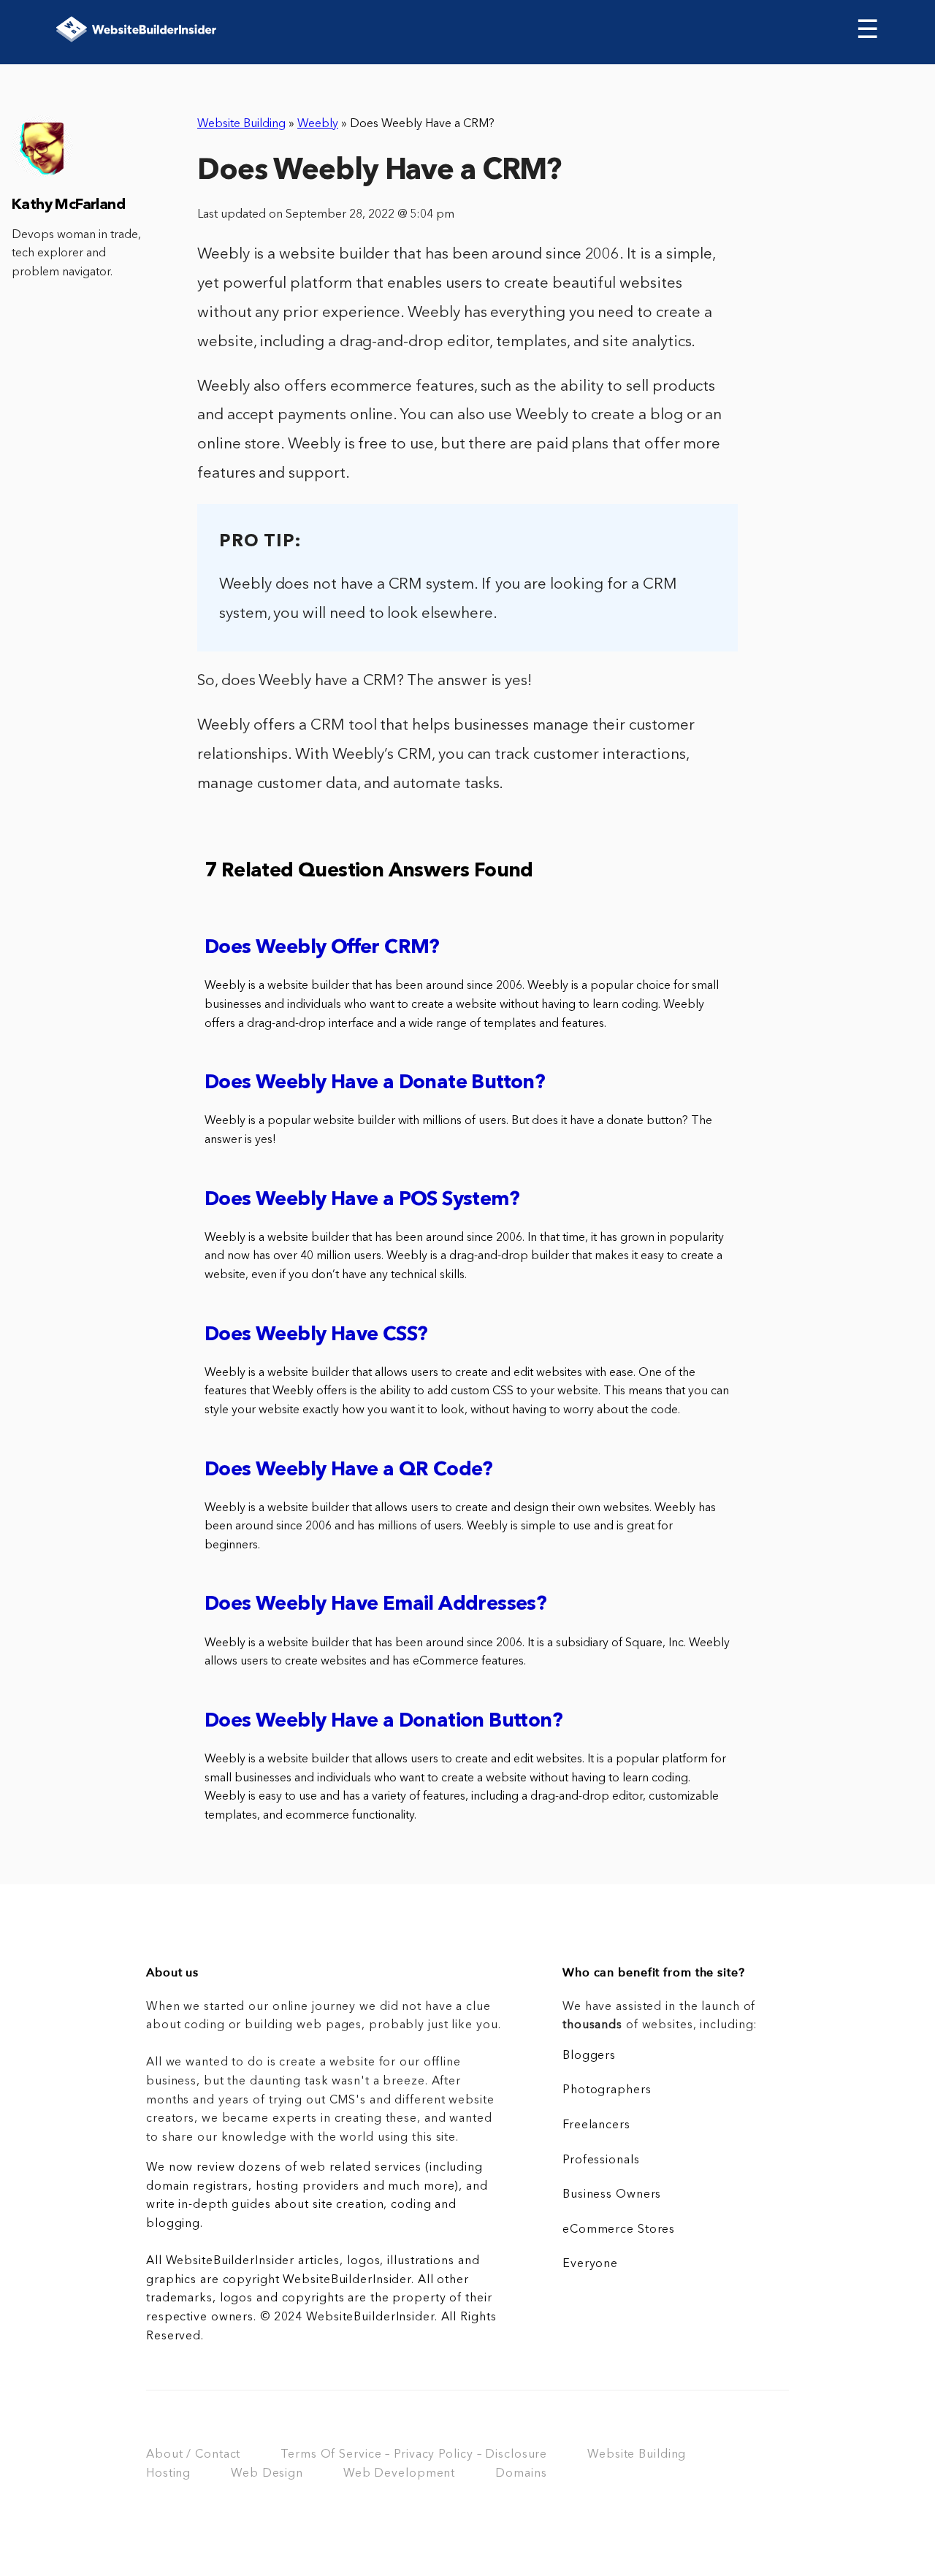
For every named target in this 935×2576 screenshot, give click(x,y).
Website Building (241, 124)
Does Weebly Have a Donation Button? (383, 1722)
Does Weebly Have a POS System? (362, 1200)
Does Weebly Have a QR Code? (349, 1471)
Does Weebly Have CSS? (316, 1335)
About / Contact (193, 2455)
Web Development (399, 2474)
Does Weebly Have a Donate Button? (375, 1083)
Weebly (318, 124)
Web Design (267, 2474)
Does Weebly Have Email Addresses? (375, 1605)
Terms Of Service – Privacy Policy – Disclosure (414, 2455)
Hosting (168, 2474)
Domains (521, 2474)
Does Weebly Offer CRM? (322, 948)
